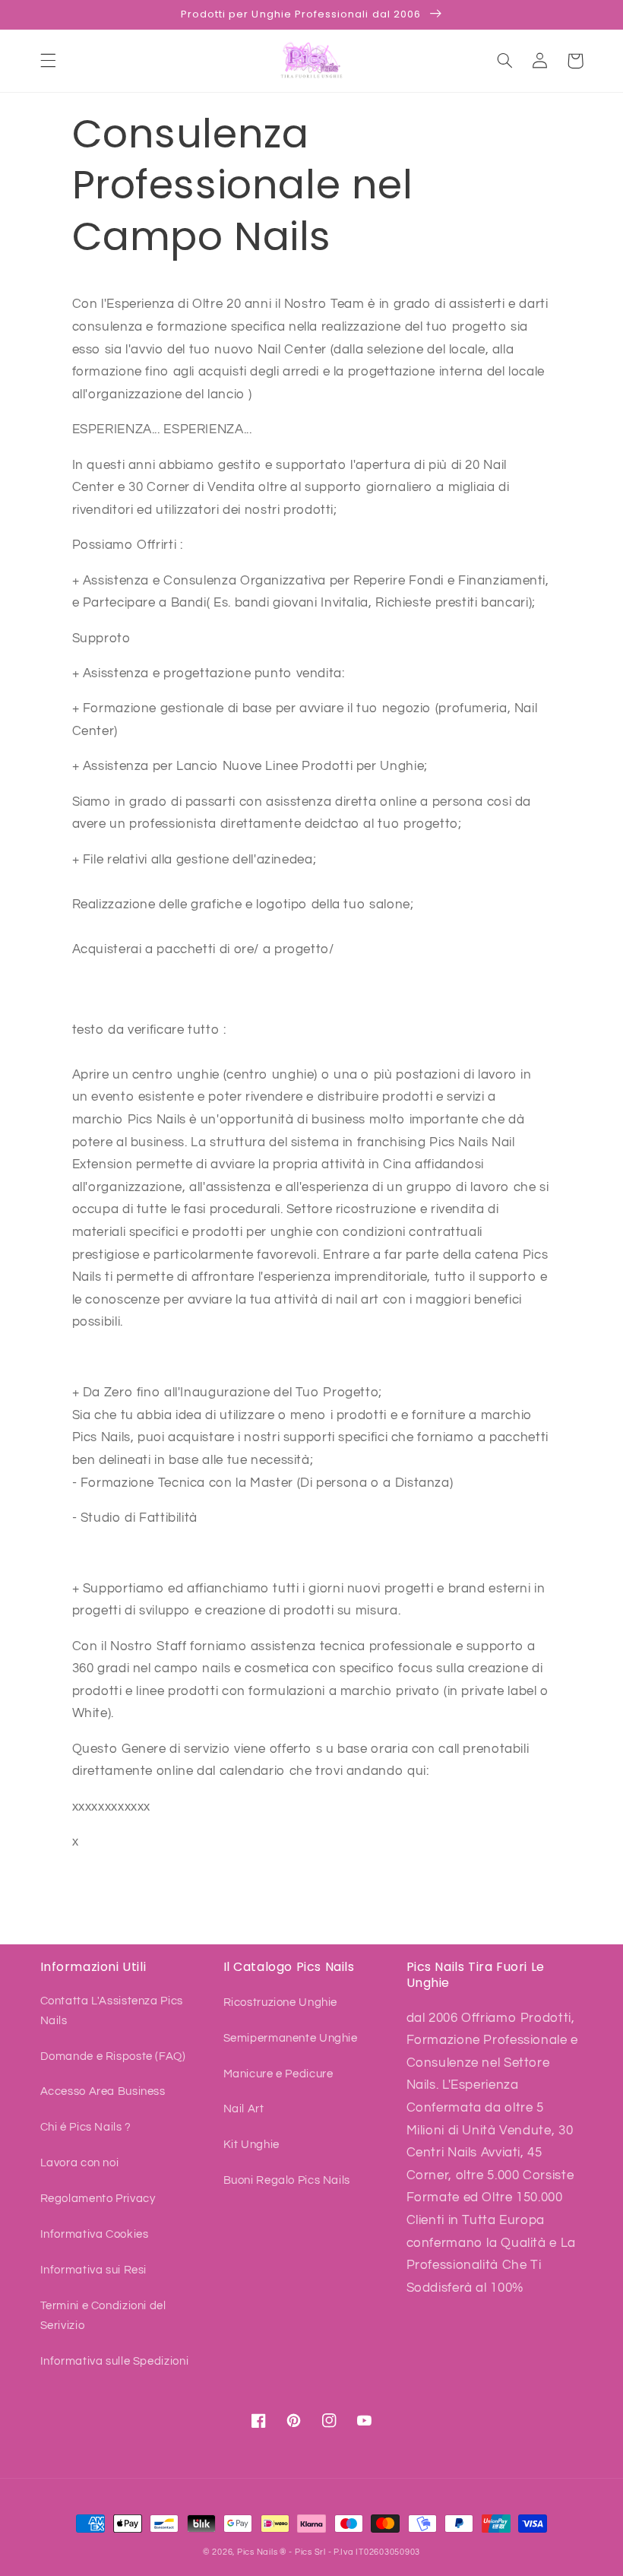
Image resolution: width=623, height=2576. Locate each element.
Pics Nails (257, 2552)
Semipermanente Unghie (291, 2038)
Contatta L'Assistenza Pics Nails (112, 2011)
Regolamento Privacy (98, 2199)
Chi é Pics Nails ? (86, 2127)
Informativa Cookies (95, 2234)
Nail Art (244, 2109)
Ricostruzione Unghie (281, 2002)
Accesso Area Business (103, 2091)
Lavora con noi (80, 2163)
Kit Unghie (251, 2145)
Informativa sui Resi (94, 2270)
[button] (48, 61)
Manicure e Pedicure (278, 2074)
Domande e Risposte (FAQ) (113, 2056)
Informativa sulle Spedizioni (115, 2361)
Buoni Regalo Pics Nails (287, 2180)
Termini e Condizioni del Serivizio (103, 2316)
